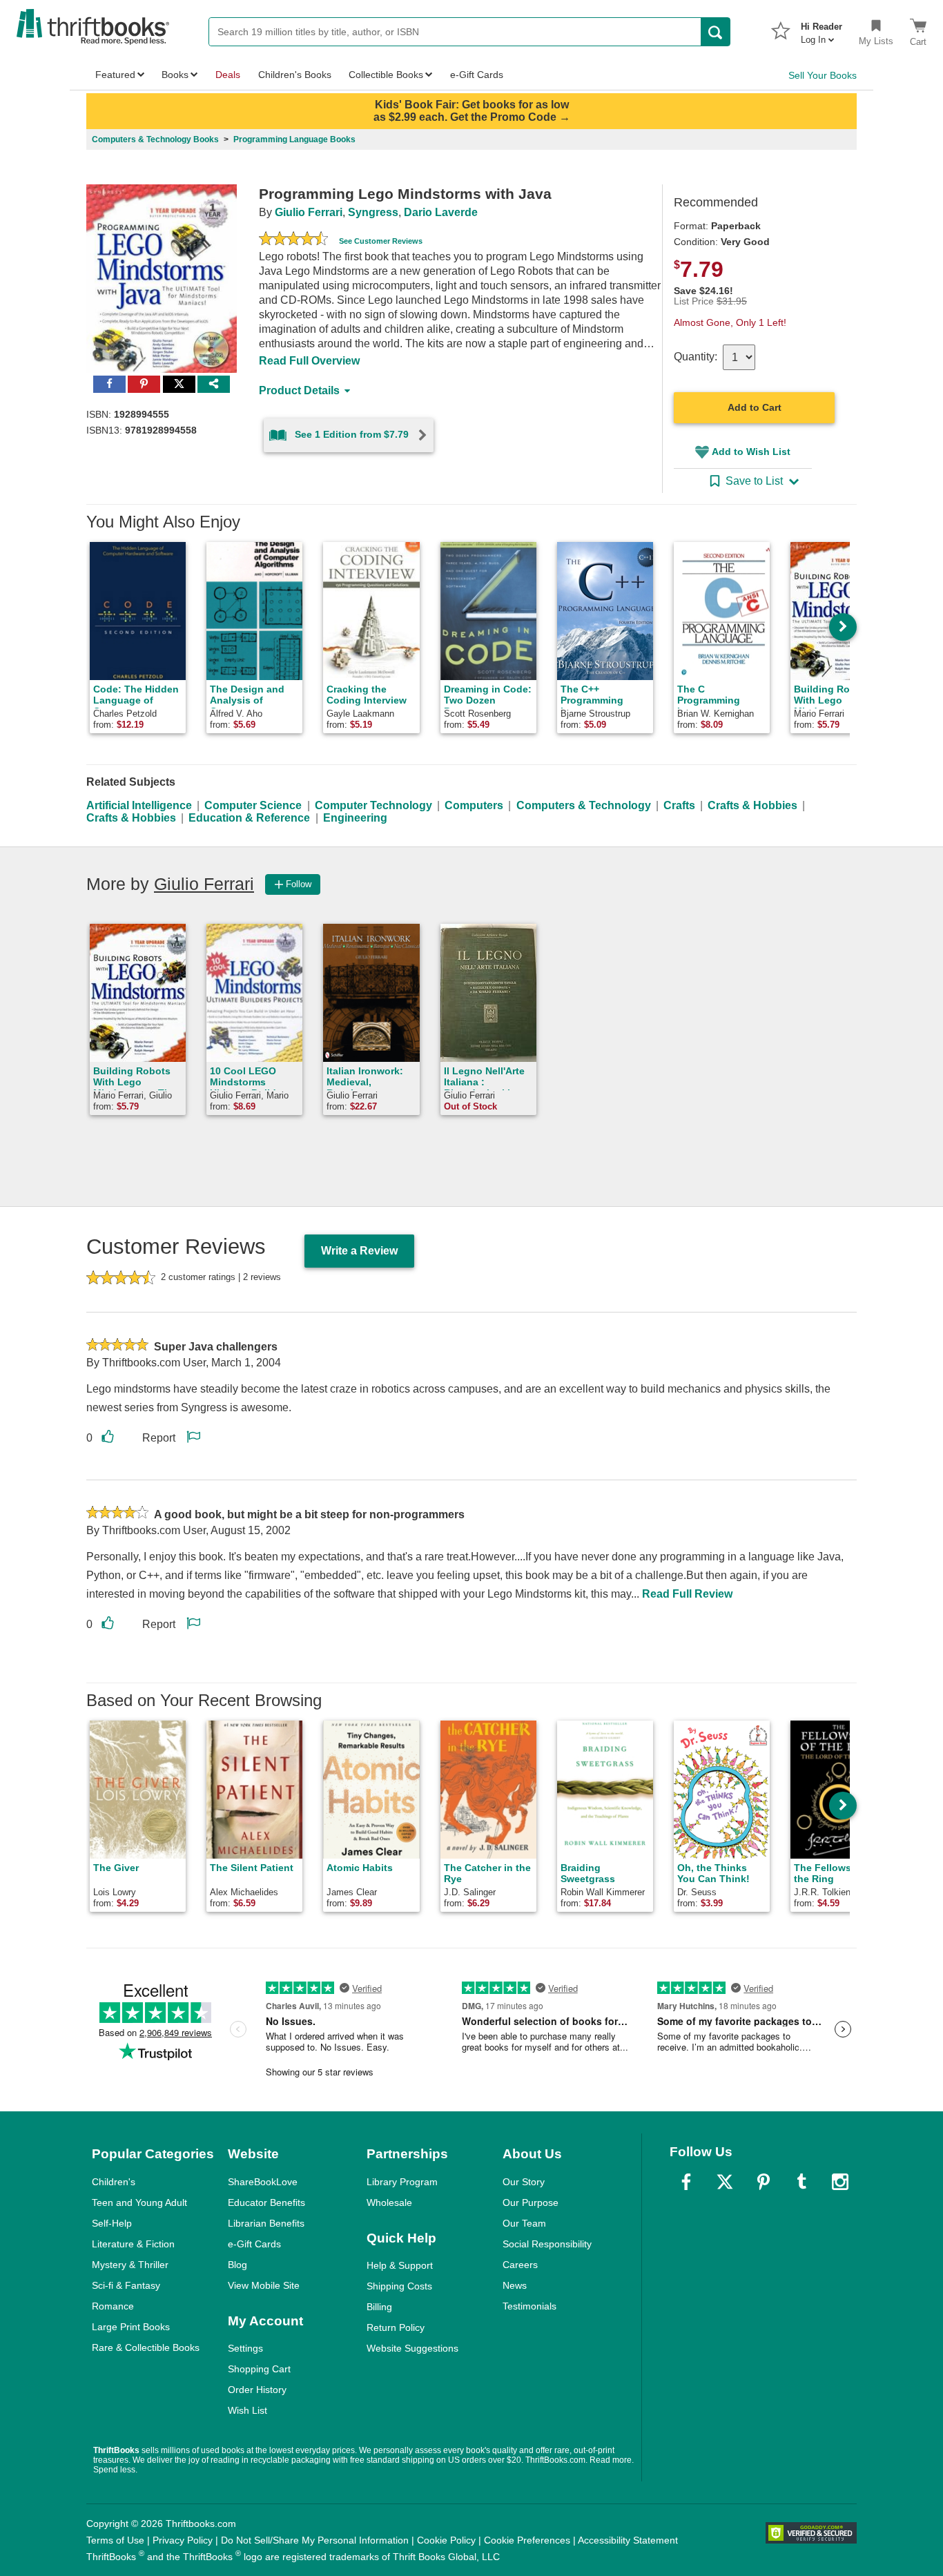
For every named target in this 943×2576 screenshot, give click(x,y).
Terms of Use (115, 2540)
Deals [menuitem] (228, 75)
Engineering (355, 818)
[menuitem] (822, 29)
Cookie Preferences (527, 2540)
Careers (520, 2265)
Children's (114, 2182)
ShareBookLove (263, 2182)
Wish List (247, 2410)
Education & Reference (249, 818)
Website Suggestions (412, 2348)
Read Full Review (687, 1594)
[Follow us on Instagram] (840, 2182)
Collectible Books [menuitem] (386, 75)
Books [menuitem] (175, 75)
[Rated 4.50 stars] (293, 240)
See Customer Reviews (381, 241)
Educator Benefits (266, 2202)
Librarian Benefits (266, 2223)
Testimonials (529, 2306)
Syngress (373, 212)
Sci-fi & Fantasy (126, 2285)
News (515, 2285)
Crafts (679, 805)
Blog (237, 2265)
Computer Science (253, 805)
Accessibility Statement (628, 2540)
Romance (113, 2306)
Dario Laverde (441, 212)
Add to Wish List (751, 452)
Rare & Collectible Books (146, 2347)
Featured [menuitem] (115, 75)
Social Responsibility (547, 2244)
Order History (257, 2390)
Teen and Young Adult (139, 2202)
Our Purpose (531, 2202)
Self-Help (112, 2223)
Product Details (299, 390)
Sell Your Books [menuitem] (823, 75)
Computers (474, 805)
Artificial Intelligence (139, 805)
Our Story (524, 2182)
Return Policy (396, 2327)
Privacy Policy (183, 2540)
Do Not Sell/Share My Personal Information (315, 2540)
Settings (245, 2348)
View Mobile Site (264, 2285)
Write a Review (359, 1251)
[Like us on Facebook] (686, 2182)
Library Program (402, 2182)
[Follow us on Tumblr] (801, 2182)
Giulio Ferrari (309, 212)
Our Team (524, 2223)
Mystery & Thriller (130, 2265)
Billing (379, 2307)
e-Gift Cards (254, 2244)
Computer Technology (373, 805)
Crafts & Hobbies (752, 805)
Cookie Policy (446, 2540)
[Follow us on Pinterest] (764, 2182)
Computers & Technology (584, 805)
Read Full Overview (309, 361)
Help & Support (400, 2265)
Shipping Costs (399, 2286)
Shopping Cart (259, 2369)
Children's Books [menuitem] (295, 75)
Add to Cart (755, 407)
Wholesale (389, 2202)
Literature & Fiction (133, 2244)
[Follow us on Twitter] (725, 2182)
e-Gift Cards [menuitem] (477, 75)
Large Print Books (131, 2327)
